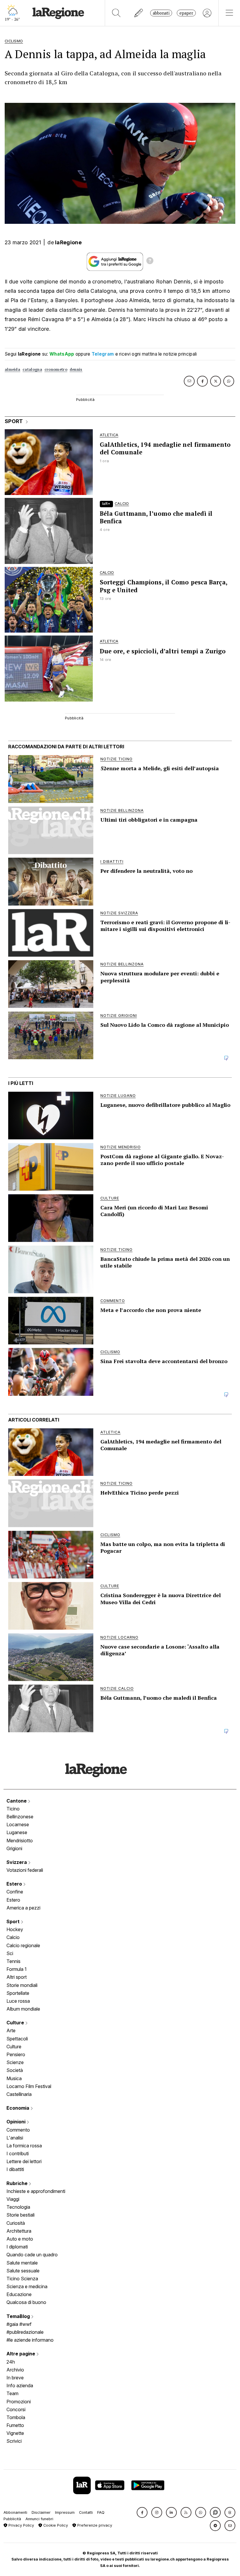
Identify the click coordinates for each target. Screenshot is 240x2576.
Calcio (13, 1937)
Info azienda (20, 2385)
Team (12, 2393)
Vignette (15, 2433)
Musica (14, 2078)
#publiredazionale (25, 2332)
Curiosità (16, 2223)
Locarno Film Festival (29, 2086)
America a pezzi (23, 1908)
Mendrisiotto (20, 1841)
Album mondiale (23, 2009)
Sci (10, 1953)
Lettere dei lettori (24, 2161)
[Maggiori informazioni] (150, 262)
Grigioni (14, 1848)
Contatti (86, 2512)
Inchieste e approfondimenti (36, 2191)
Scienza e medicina (27, 2286)
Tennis (13, 1961)
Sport (14, 1921)
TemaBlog (19, 2316)
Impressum (65, 2512)
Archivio (15, 2370)
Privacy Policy (21, 2525)
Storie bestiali (20, 2215)
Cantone (17, 1801)
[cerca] (116, 13)
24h (11, 2362)
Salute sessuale (23, 2271)
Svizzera (17, 1862)
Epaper (186, 13)
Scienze (15, 2062)
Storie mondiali (22, 1985)
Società (15, 2070)
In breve (15, 2378)
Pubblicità (12, 2519)
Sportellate (18, 1993)
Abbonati (161, 13)
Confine (15, 1892)
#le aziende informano (30, 2340)
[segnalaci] (139, 13)
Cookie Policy (55, 2525)
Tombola (16, 2417)
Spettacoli (17, 2039)
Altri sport (17, 1977)
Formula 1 (17, 1969)
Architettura (19, 2231)
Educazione (19, 2294)
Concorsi (16, 2409)
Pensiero (16, 2054)
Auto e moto (20, 2239)
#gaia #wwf (19, 2324)
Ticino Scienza (22, 2279)
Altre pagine (21, 2354)
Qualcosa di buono (26, 2302)
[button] (142, 2512)
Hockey (15, 1929)
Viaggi (13, 2199)
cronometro (56, 369)
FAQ (101, 2512)
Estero (15, 1884)
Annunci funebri (39, 2519)
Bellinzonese (20, 1817)
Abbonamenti (15, 2512)
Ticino (13, 1809)
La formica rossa (24, 2146)
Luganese (17, 1832)
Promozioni (19, 2402)
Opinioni (17, 2122)
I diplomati (17, 2247)
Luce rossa (18, 2001)
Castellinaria (19, 2094)
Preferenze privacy (94, 2525)
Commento (18, 2130)
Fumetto (15, 2425)
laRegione (68, 242)
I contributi (18, 2153)
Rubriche (18, 2183)
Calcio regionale (23, 1945)
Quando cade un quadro (32, 2255)
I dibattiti (15, 2169)
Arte (11, 2030)
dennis (76, 369)
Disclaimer (41, 2512)
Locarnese (18, 1824)
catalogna (32, 369)
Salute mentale (22, 2263)
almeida (12, 369)
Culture (16, 2023)
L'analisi (15, 2138)
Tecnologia (18, 2207)
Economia (18, 2108)
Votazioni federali (25, 1870)
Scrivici (14, 2441)
